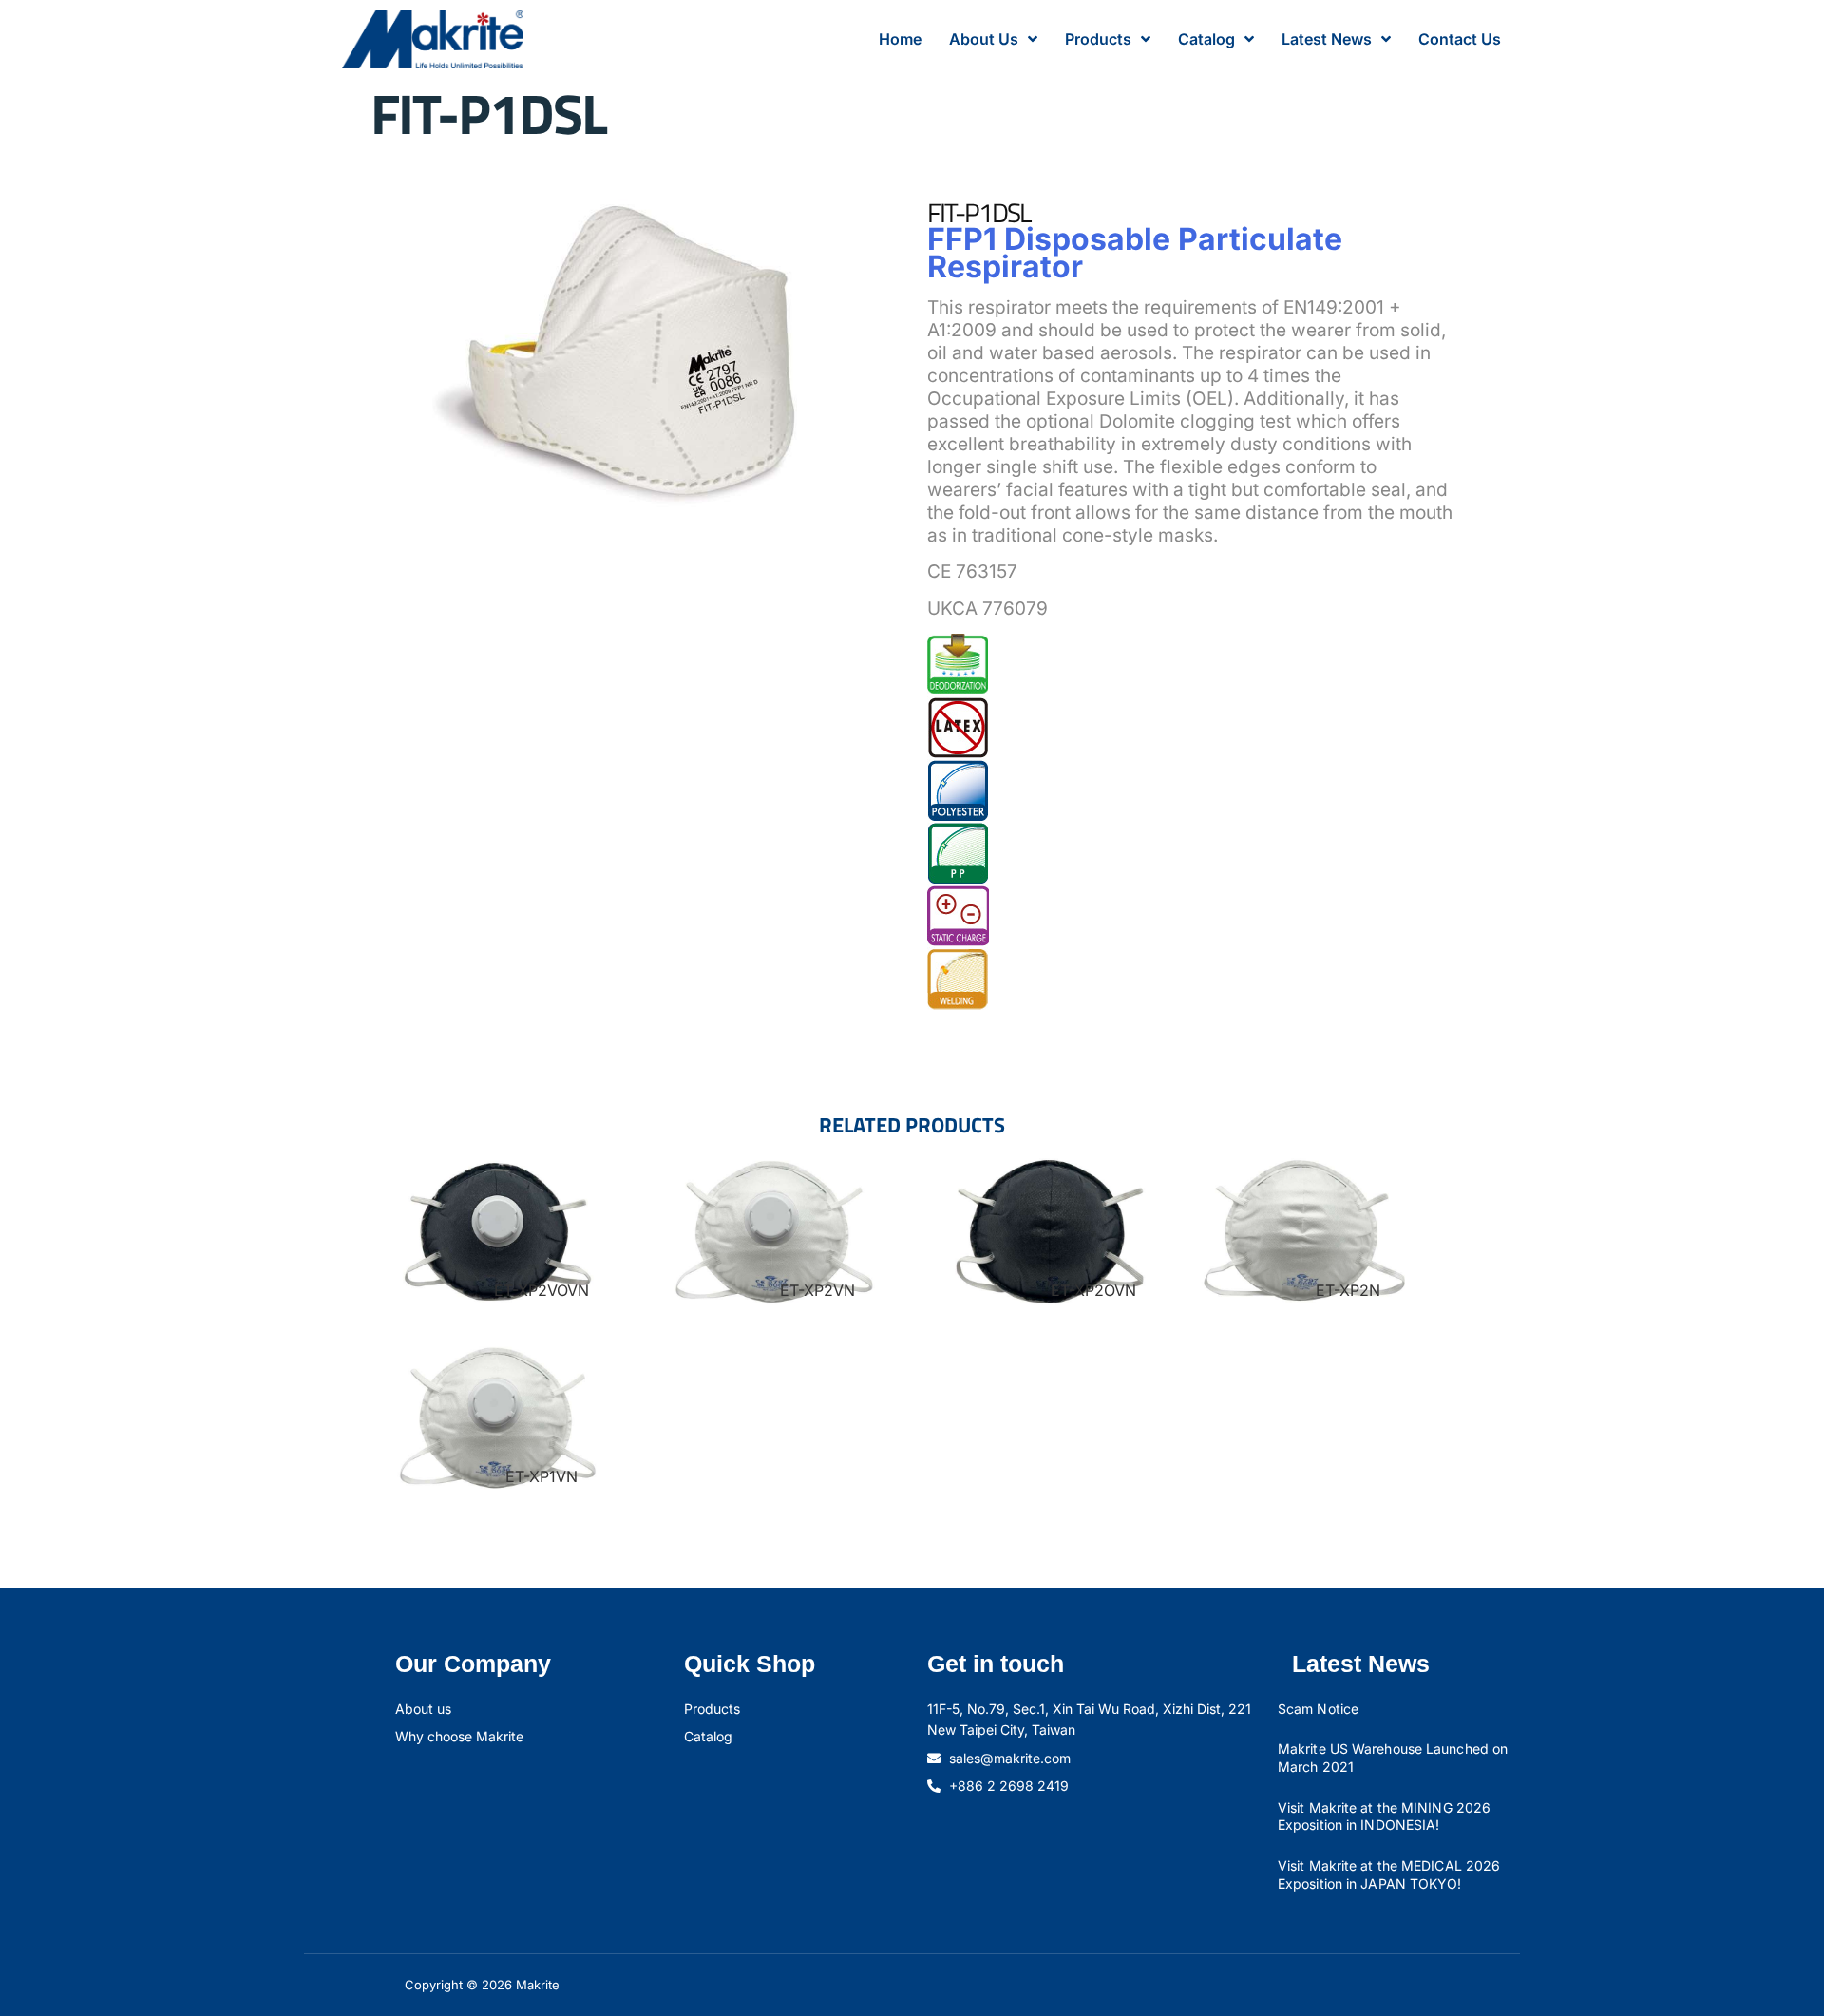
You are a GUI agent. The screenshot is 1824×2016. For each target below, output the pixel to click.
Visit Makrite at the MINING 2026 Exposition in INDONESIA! (1384, 1816)
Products (1098, 39)
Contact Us (1460, 39)
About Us (984, 39)
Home (900, 39)
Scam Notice (1318, 1709)
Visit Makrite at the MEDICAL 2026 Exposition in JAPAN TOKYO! (1389, 1874)
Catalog (1206, 39)
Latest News (1327, 39)
